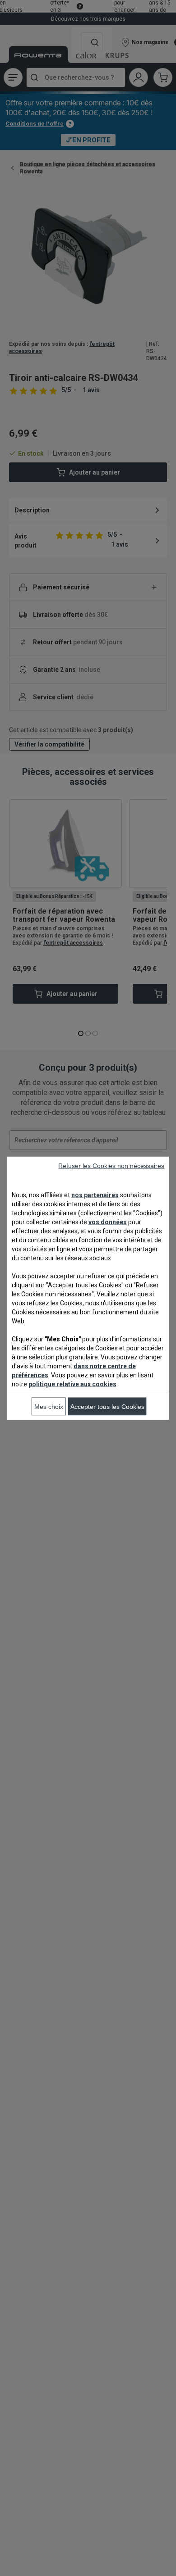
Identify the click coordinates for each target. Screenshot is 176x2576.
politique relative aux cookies (72, 1384)
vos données (108, 1222)
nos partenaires (95, 1195)
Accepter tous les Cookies (107, 1406)
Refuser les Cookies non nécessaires (111, 1165)
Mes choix (49, 1406)
